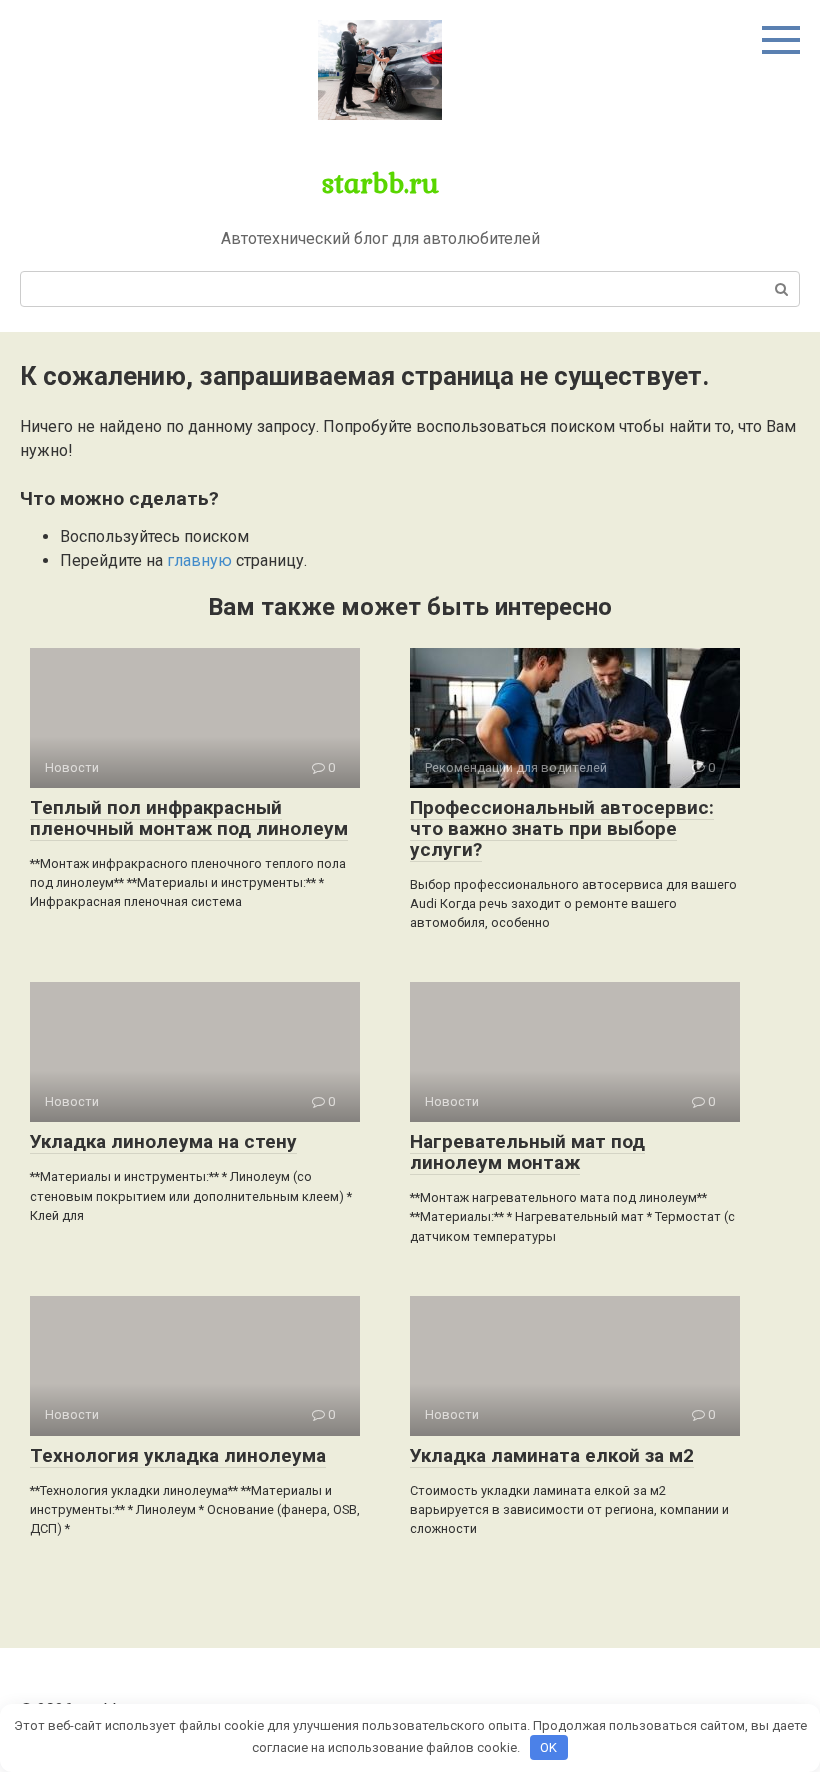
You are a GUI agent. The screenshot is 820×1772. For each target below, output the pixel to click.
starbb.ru (380, 182)
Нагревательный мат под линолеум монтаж (527, 1152)
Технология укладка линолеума (178, 1455)
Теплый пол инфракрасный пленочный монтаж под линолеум (189, 818)
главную (199, 560)
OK (548, 1747)
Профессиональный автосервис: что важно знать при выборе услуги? (562, 828)
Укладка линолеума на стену (163, 1141)
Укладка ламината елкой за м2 (552, 1455)
